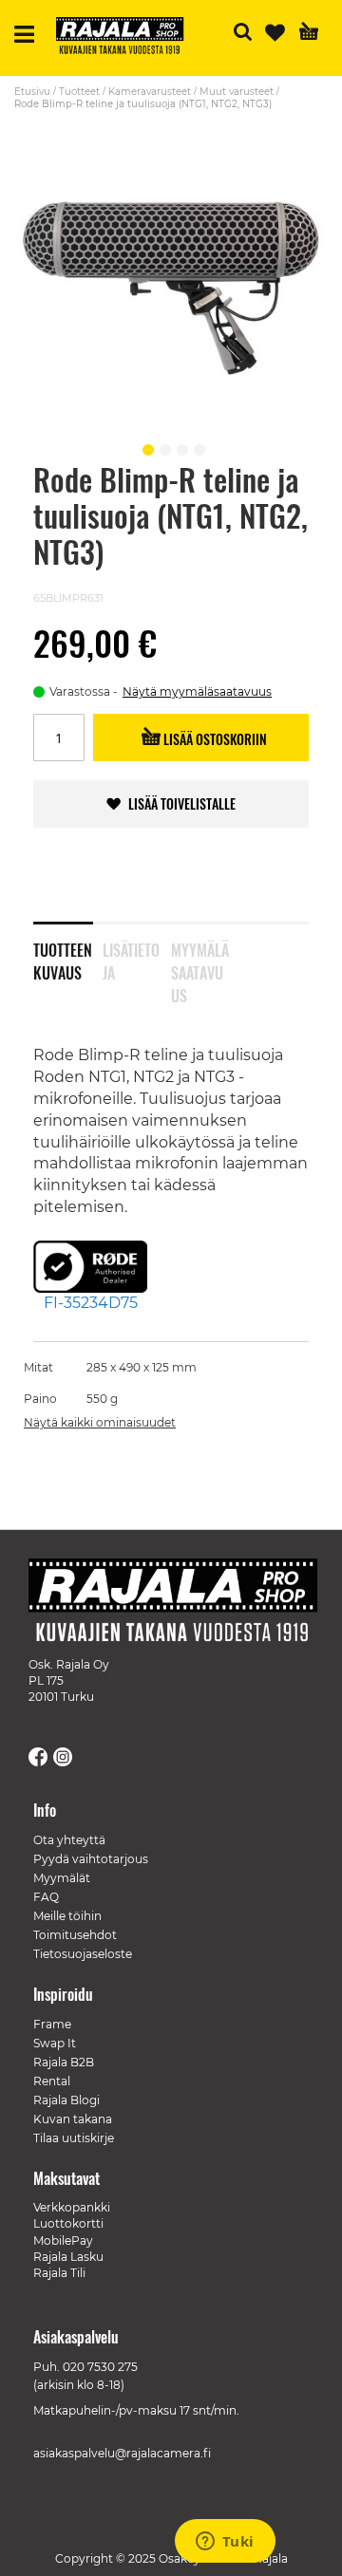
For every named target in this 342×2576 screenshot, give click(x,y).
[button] (145, 447)
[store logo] (127, 38)
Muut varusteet (237, 92)
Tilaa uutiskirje (74, 2138)
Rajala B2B (64, 2062)
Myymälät (62, 1878)
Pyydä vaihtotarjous (91, 1859)
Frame (52, 2024)
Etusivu (32, 92)
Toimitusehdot (75, 1935)
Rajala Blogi (66, 2100)
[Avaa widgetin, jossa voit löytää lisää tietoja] (225, 2543)
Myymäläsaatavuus (200, 958)
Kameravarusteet (150, 92)
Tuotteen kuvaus (63, 958)
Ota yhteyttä (69, 1840)
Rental (52, 2081)
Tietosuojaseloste (83, 1954)
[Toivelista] (275, 33)
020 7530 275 (100, 2367)
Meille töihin (67, 1916)
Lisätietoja (131, 958)
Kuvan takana (73, 2119)
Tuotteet (79, 92)
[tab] (68, 949)
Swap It (55, 2043)
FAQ (46, 1897)
